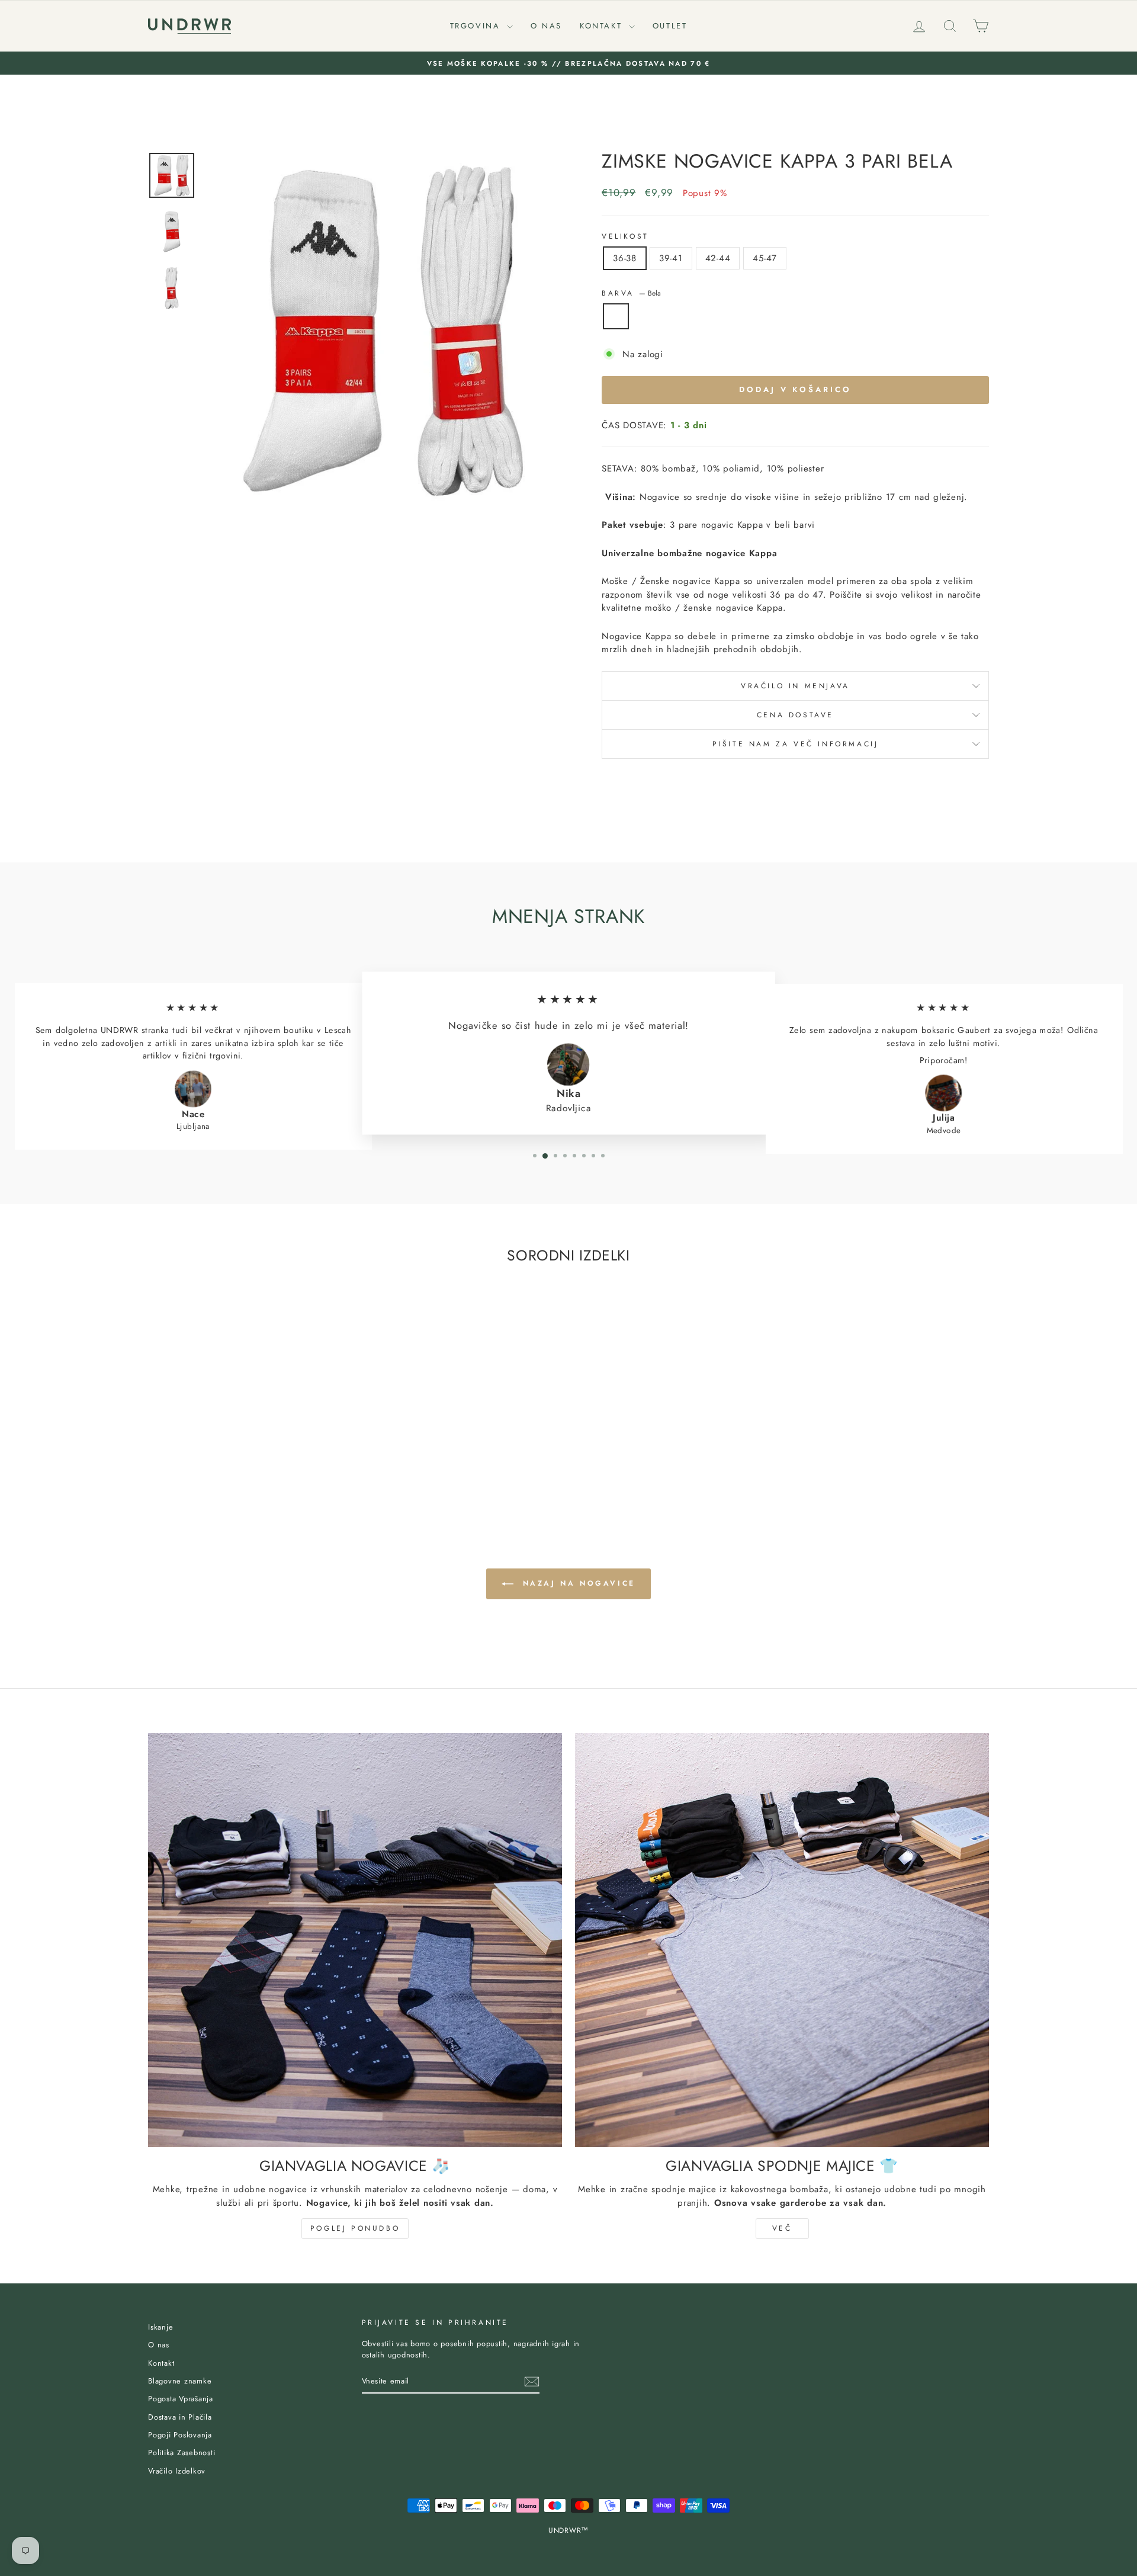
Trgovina (477, 26)
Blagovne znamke (180, 2381)
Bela (616, 316)
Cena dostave (795, 715)
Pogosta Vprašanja (181, 2399)
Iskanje (160, 2327)
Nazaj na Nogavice (577, 1583)
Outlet (670, 26)
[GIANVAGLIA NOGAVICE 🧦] (355, 1940)
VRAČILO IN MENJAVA (795, 686)
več (782, 2228)
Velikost (625, 236)
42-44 (718, 258)
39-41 (671, 258)
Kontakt (603, 26)
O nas (546, 26)
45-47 (765, 258)
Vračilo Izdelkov (177, 2471)
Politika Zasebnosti (182, 2453)
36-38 (625, 258)
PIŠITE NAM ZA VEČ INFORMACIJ (796, 744)
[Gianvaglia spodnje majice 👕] (782, 1940)
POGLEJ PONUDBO (355, 2228)
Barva (631, 293)
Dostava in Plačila (180, 2417)
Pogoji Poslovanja (180, 2435)
